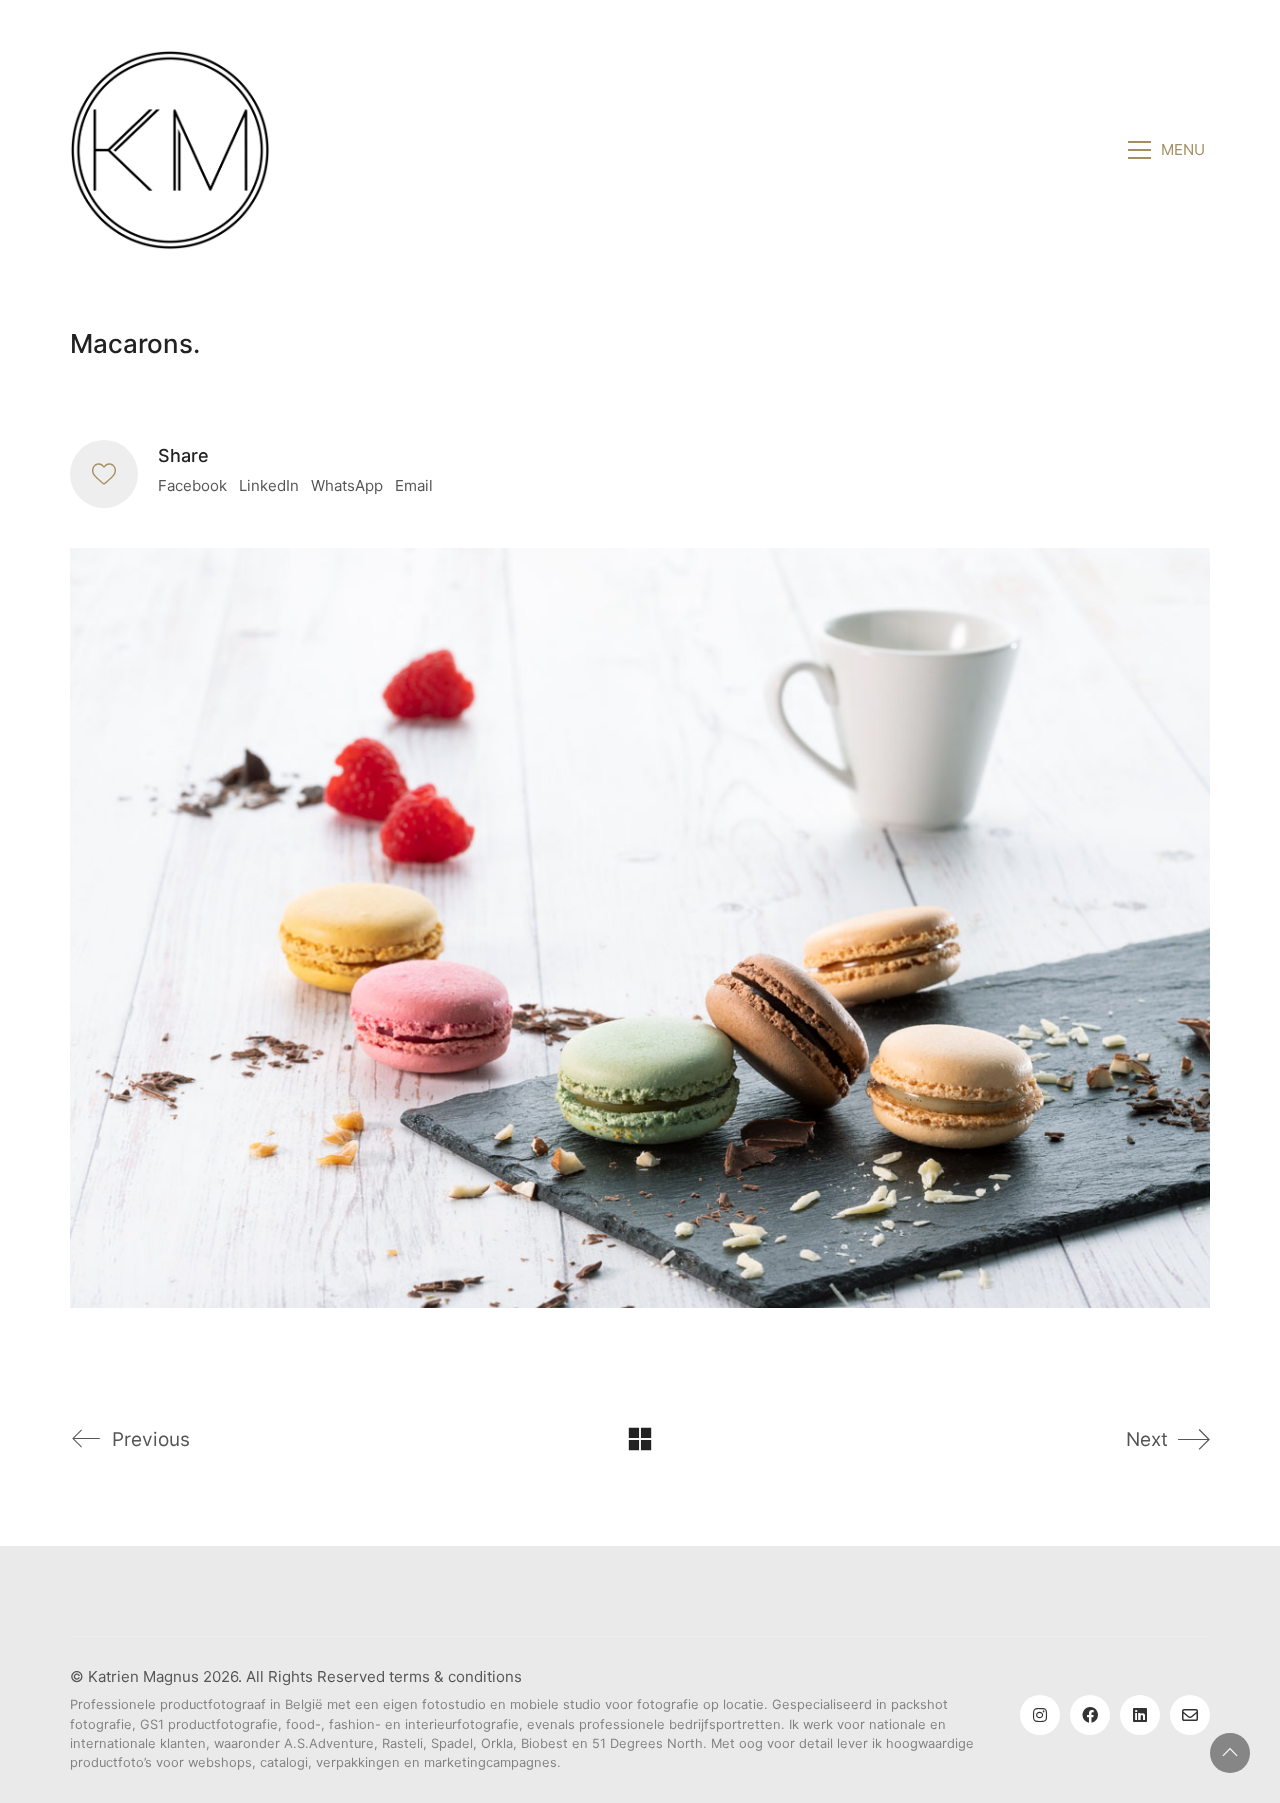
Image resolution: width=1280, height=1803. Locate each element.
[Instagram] (1040, 1715)
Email (414, 485)
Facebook (192, 485)
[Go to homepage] (170, 150)
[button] (1169, 150)
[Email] (1190, 1715)
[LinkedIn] (1140, 1715)
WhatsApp (347, 485)
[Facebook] (1090, 1715)
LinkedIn (269, 485)
